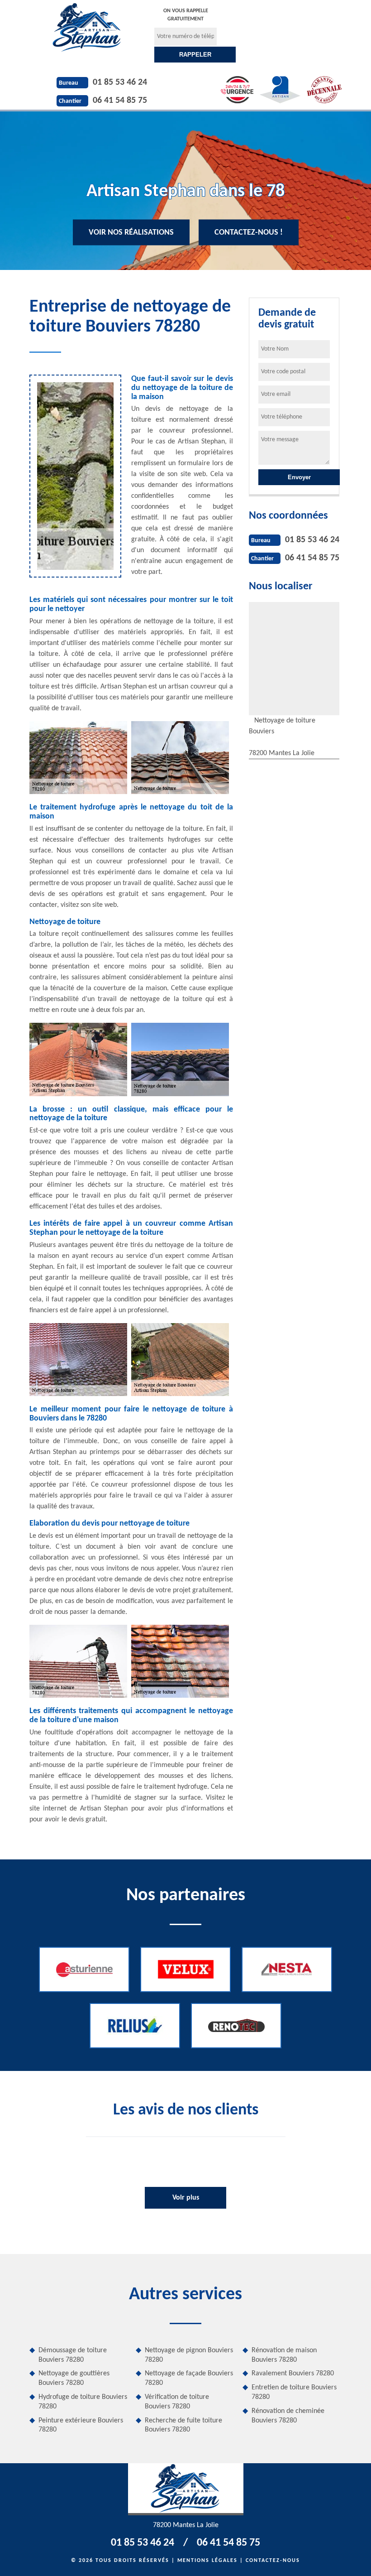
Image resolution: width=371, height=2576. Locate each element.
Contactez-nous (273, 2561)
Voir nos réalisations (131, 233)
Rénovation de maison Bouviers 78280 (284, 2355)
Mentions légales (207, 2561)
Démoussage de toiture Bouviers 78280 (73, 2355)
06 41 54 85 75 (120, 101)
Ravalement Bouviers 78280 (293, 2374)
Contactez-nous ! (249, 233)
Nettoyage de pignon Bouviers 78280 (189, 2355)
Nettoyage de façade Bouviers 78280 (189, 2378)
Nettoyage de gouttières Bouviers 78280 (74, 2378)
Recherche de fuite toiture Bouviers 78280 (183, 2425)
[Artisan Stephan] (87, 27)
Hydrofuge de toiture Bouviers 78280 (83, 2402)
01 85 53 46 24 (120, 82)
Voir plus (186, 2198)
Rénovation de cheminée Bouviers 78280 (288, 2416)
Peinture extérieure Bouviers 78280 (81, 2425)
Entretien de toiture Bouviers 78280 (294, 2392)
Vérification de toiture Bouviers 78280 (177, 2402)
